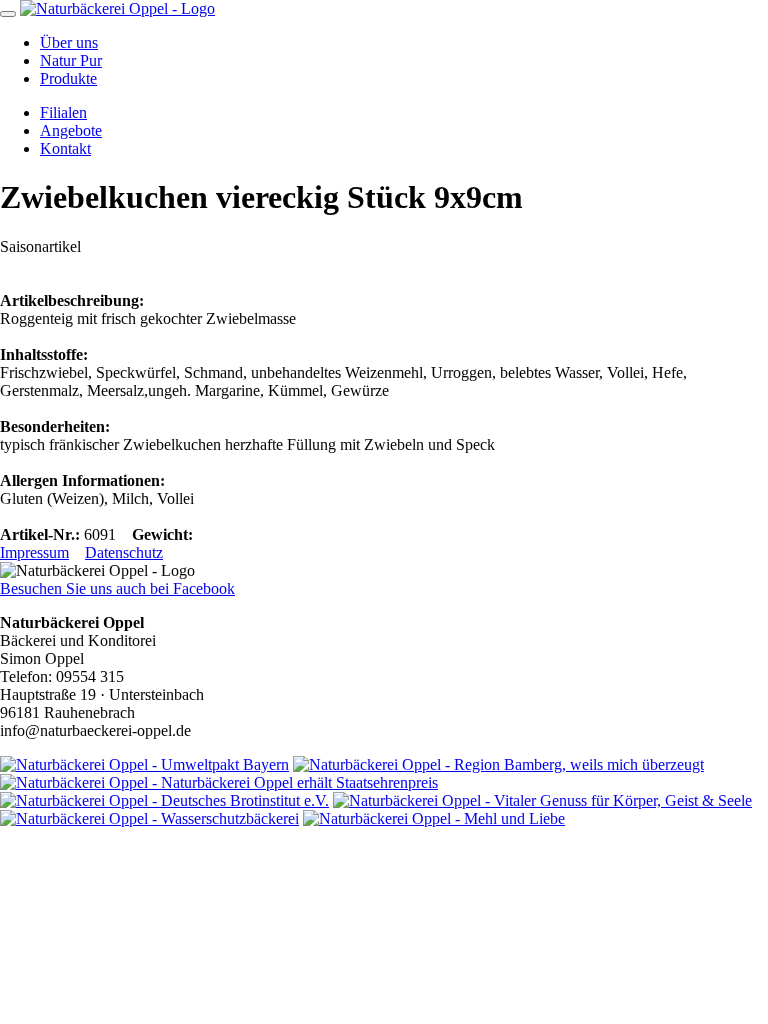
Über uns (69, 42)
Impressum (34, 552)
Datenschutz (124, 552)
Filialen (63, 112)
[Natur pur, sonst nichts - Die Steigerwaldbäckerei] (117, 8)
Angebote (71, 130)
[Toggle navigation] (8, 14)
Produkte (68, 78)
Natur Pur (71, 60)
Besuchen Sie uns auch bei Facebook (117, 588)
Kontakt (65, 148)
